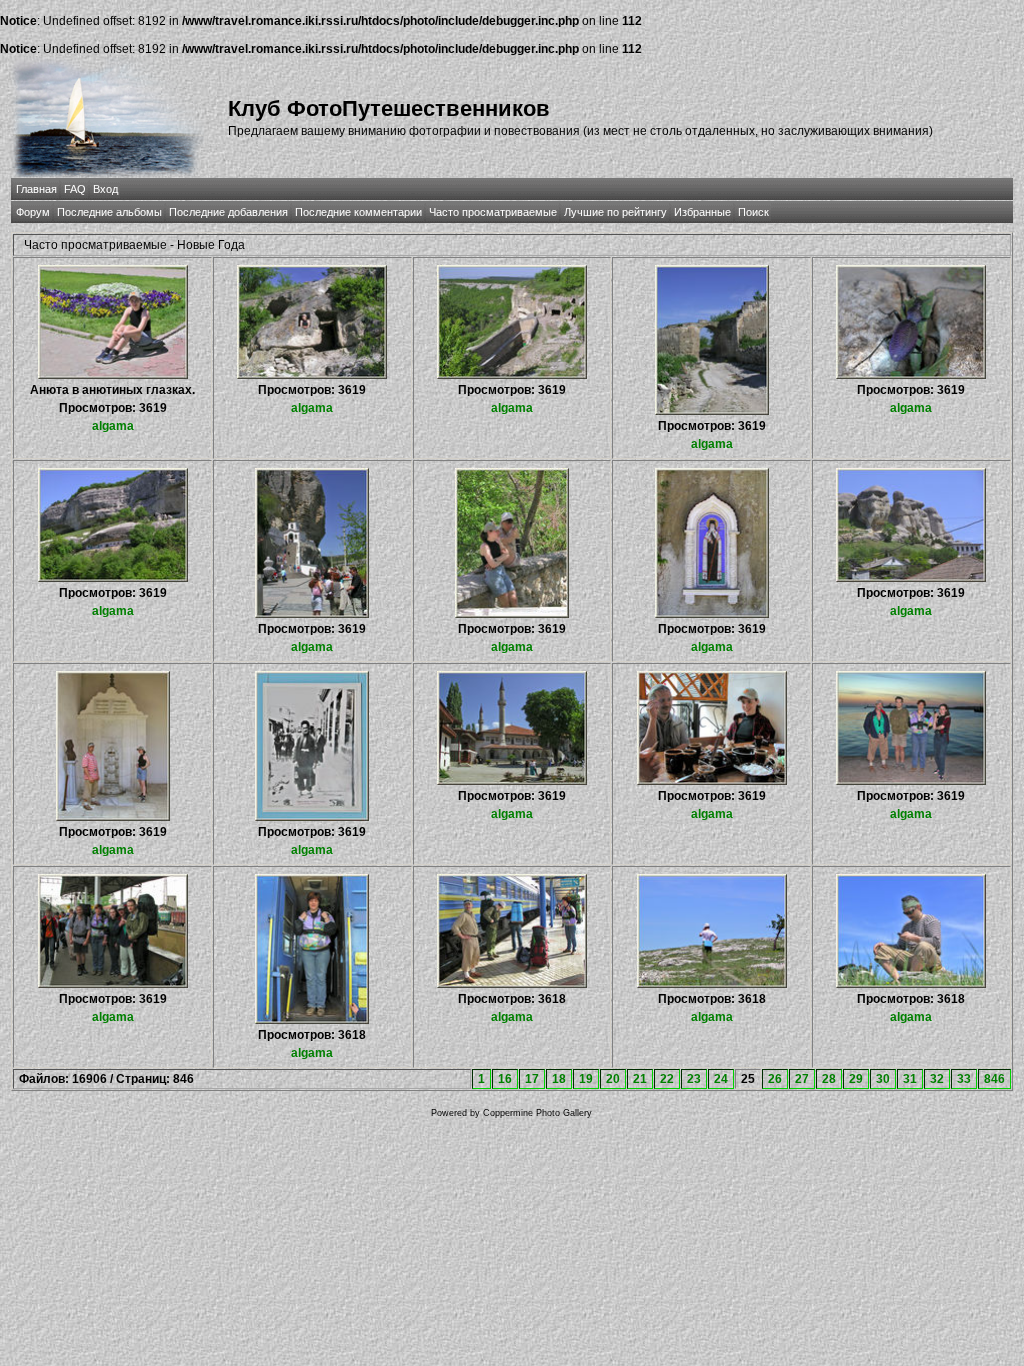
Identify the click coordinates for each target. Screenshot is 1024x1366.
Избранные (702, 212)
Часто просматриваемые (493, 212)
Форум (33, 212)
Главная (36, 189)
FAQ (75, 189)
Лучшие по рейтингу (615, 212)
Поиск (753, 212)
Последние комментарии (358, 212)
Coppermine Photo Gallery (537, 1113)
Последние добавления (228, 212)
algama (113, 426)
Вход (105, 189)
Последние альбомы (109, 212)
